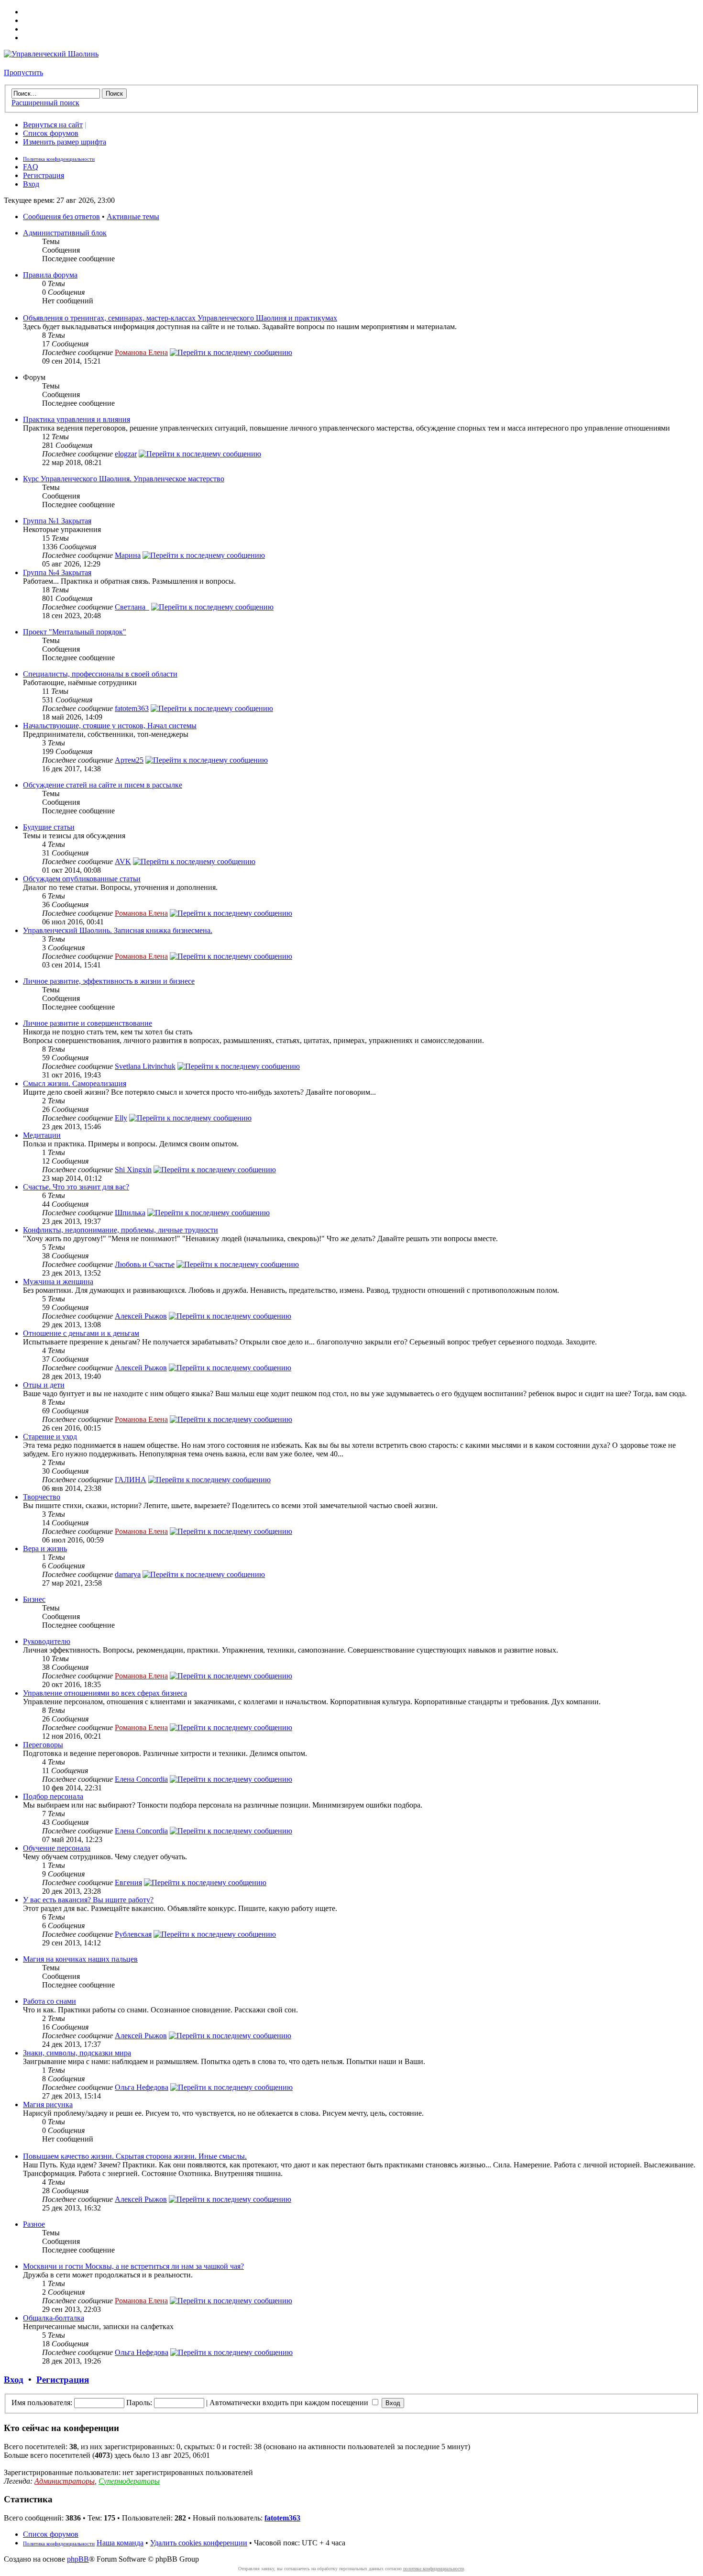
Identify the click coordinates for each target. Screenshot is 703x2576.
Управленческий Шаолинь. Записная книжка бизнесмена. (118, 930)
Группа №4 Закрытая (57, 572)
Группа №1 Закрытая (57, 521)
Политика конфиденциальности (59, 159)
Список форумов (51, 133)
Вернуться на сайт (53, 125)
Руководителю (47, 1641)
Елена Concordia (141, 1779)
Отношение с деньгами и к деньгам (81, 1333)
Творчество (42, 1497)
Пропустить (23, 72)
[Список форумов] (51, 54)
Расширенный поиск (45, 103)
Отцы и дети (44, 1385)
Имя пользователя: (42, 2403)
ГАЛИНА (131, 1480)
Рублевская (133, 1934)
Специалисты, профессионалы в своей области (100, 674)
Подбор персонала (53, 1796)
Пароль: (139, 2403)
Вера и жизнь (45, 1549)
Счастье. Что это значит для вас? (76, 1187)
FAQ (31, 167)
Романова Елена (141, 352)
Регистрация (44, 175)
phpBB (78, 2559)
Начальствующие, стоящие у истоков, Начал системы (110, 726)
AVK (123, 861)
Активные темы (133, 217)
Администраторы (65, 2481)
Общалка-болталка (54, 2318)
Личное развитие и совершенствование (88, 1023)
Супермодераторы (129, 2481)
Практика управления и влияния (77, 419)
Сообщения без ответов (61, 217)
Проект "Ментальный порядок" (75, 632)
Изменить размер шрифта (65, 142)
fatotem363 (132, 708)
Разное (34, 2224)
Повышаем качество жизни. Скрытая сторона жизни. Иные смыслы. (135, 2156)
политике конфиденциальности (434, 2569)
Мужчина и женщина (58, 1282)
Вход (31, 184)
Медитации (42, 1135)
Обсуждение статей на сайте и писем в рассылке (103, 785)
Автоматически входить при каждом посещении (290, 2403)
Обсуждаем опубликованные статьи (82, 879)
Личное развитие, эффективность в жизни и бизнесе (109, 981)
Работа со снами (49, 2001)
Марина (128, 555)
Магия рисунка (48, 2104)
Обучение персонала (57, 1848)
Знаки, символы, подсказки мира (77, 2053)
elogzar (126, 454)
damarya (128, 1574)
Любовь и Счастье (145, 1264)
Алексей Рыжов (141, 1316)
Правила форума (50, 275)
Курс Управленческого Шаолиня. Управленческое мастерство (124, 479)
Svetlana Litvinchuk (145, 1066)
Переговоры (43, 1745)
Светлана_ (132, 607)
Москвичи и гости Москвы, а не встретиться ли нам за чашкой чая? (133, 2266)
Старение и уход (50, 1437)
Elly (121, 1118)
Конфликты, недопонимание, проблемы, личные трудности (121, 1230)
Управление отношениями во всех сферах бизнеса (105, 1693)
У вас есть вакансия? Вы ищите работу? (88, 1900)
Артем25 (129, 760)
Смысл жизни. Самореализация (75, 1083)
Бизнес (34, 1599)
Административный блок (65, 233)
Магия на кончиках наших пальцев (80, 1959)
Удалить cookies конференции (199, 2543)
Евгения (128, 1882)
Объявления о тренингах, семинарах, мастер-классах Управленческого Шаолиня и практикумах (180, 318)
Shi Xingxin (133, 1170)
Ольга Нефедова (142, 2087)
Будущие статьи (49, 827)
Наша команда (120, 2543)
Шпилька (130, 1213)
